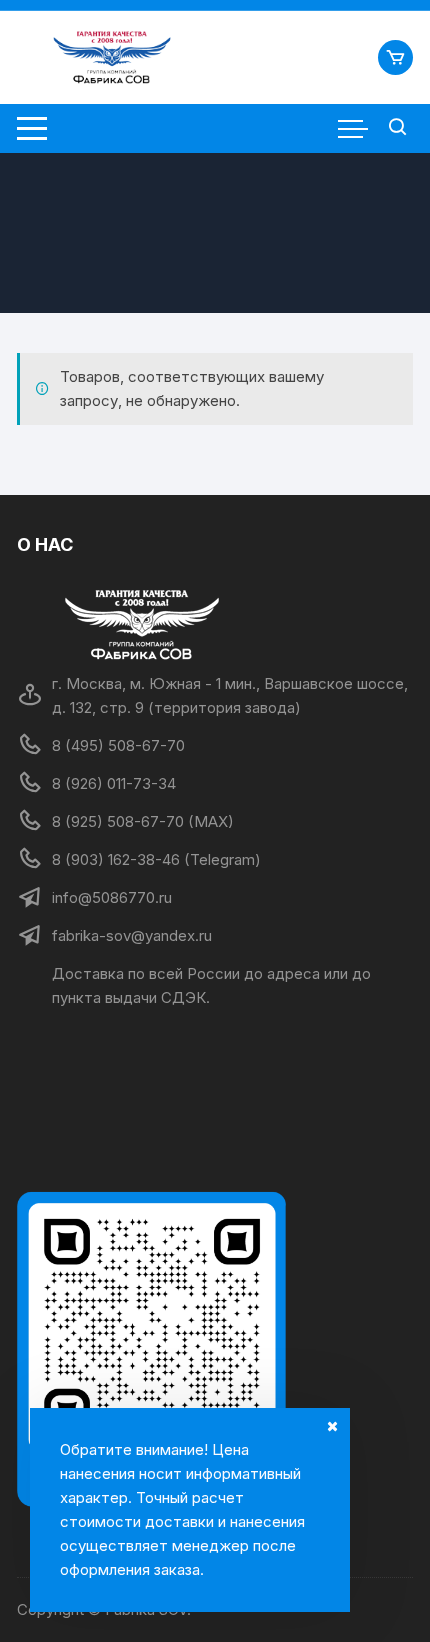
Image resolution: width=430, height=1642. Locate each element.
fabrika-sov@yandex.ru (132, 935)
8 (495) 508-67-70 (118, 745)
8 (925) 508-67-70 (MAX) (143, 821)
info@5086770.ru (112, 897)
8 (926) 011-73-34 (114, 783)
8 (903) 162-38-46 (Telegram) (156, 859)
